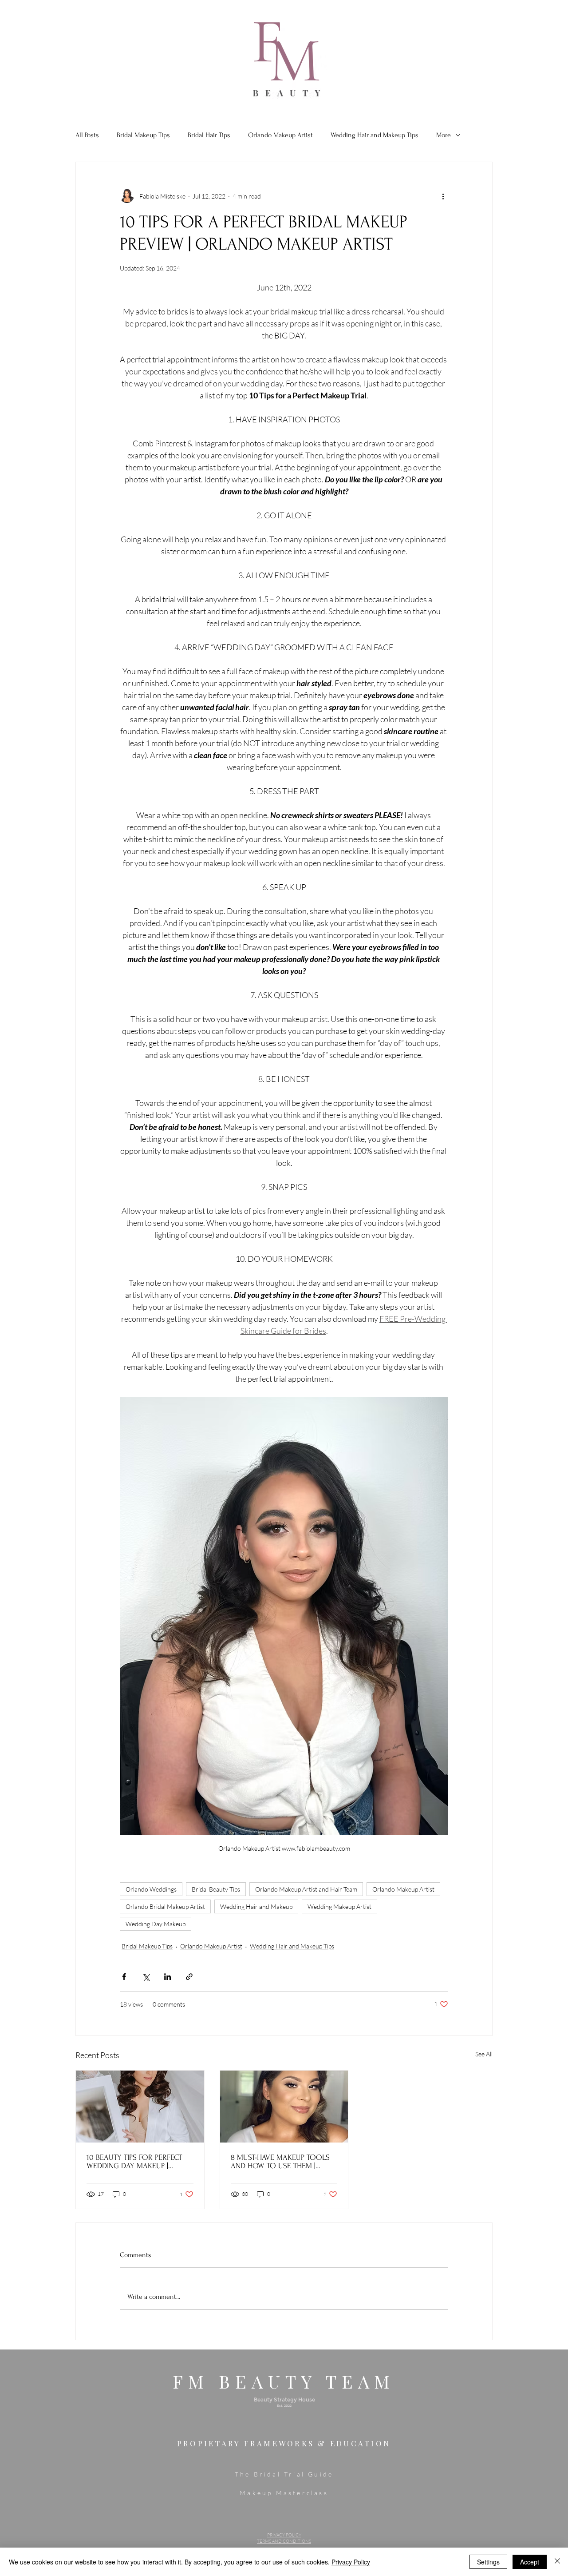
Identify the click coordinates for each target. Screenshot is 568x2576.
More (444, 135)
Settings (488, 2562)
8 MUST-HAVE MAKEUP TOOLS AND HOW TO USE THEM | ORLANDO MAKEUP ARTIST (280, 2162)
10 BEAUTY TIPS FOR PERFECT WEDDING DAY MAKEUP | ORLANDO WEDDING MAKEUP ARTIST (136, 2162)
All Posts (87, 135)
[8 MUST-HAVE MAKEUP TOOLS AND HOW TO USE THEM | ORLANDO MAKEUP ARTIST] (284, 2107)
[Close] (557, 2562)
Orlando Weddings (151, 1889)
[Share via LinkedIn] (168, 1977)
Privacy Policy (351, 2562)
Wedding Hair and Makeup (256, 1906)
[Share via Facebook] (124, 1977)
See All (484, 2054)
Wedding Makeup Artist (339, 1906)
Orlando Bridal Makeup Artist (165, 1906)
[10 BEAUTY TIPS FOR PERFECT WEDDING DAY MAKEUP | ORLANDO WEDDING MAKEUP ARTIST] (140, 2107)
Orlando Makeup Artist (280, 135)
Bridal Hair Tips (209, 135)
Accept (530, 2562)
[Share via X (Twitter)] (146, 1977)
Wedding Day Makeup (156, 1924)
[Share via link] (189, 1977)
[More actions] (443, 196)
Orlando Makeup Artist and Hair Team (306, 1889)
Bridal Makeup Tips (143, 135)
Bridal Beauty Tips (216, 1889)
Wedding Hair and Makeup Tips (375, 135)
